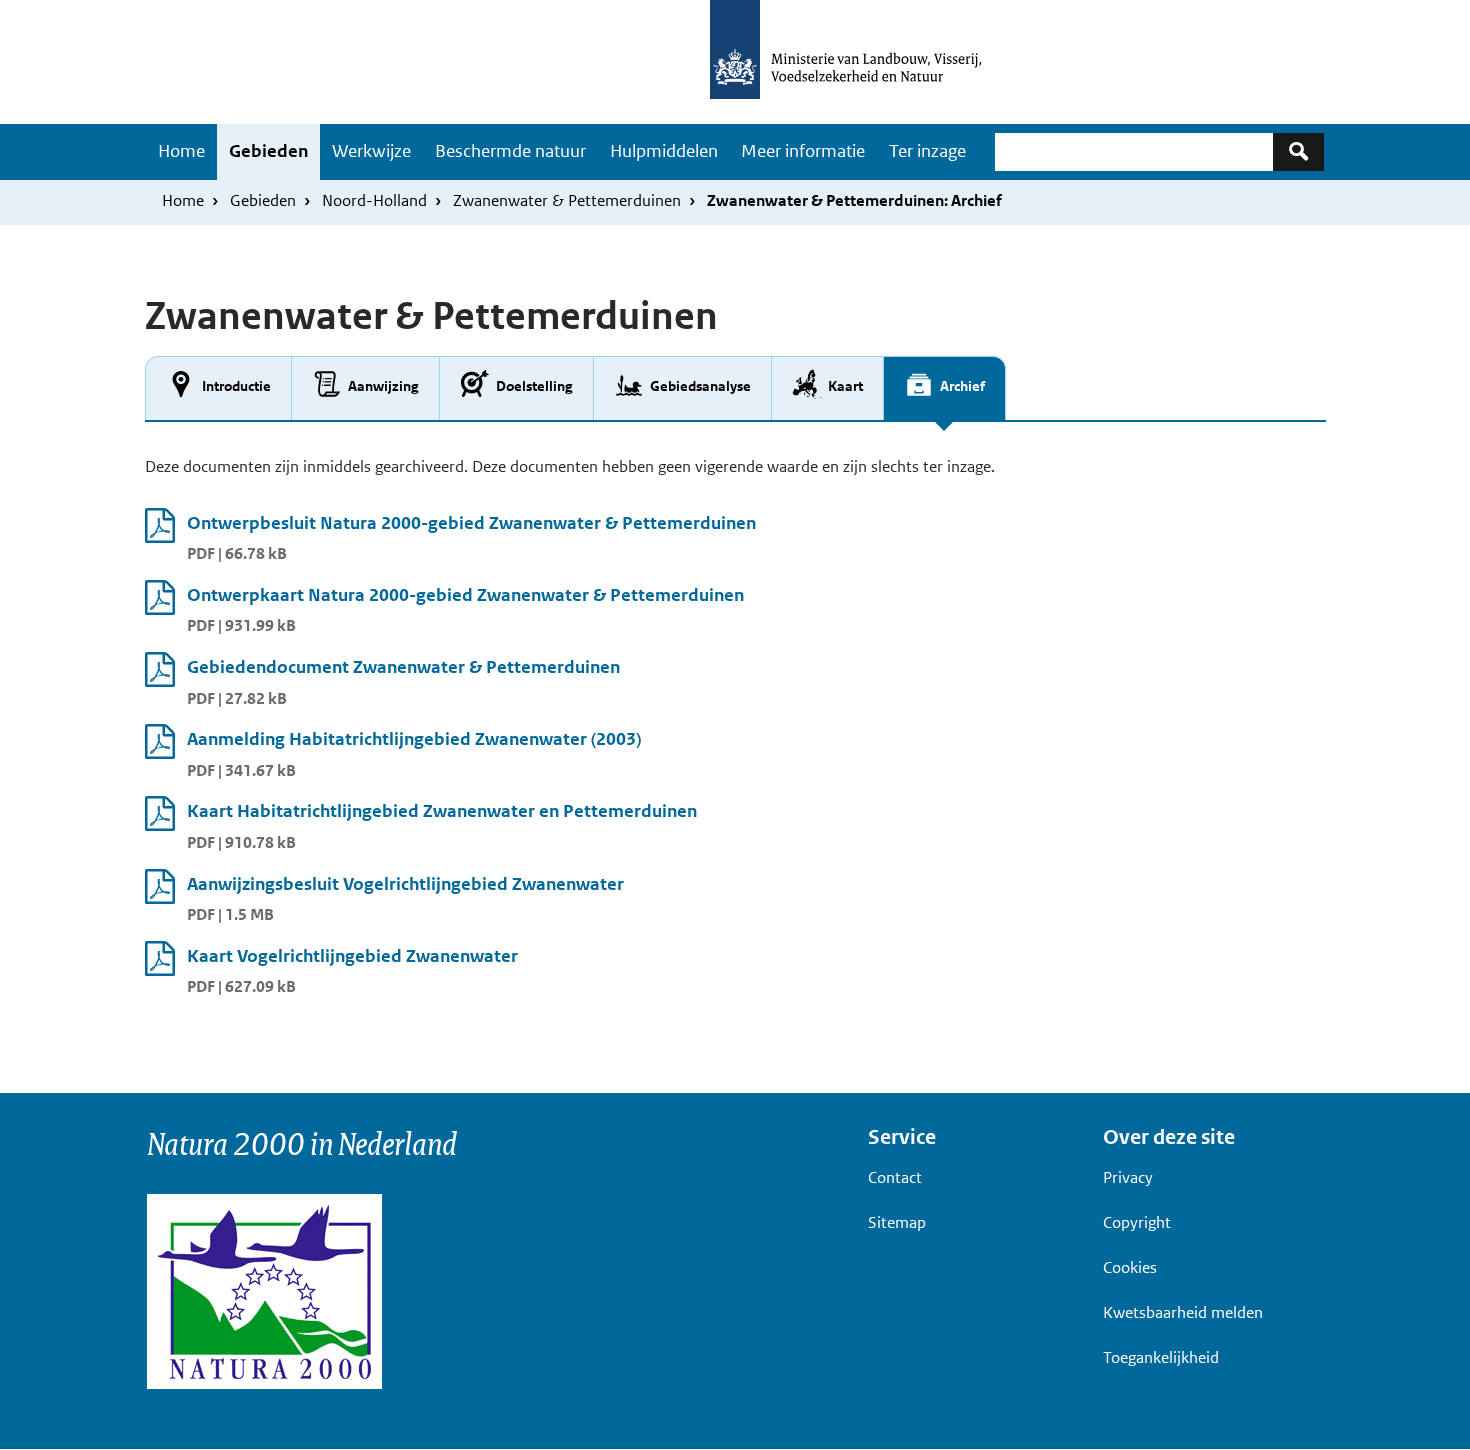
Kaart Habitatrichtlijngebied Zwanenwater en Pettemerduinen (442, 811)
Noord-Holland (374, 200)
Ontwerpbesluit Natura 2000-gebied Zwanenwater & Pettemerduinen (471, 523)
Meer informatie (803, 151)
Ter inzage (927, 151)
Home (181, 151)
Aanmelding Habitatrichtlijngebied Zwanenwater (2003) (414, 739)
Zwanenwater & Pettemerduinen (567, 200)
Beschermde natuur (510, 151)
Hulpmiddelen (664, 151)
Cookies (1130, 1267)
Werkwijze (371, 151)
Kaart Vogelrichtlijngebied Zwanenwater (352, 956)
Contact (895, 1177)
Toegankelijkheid (1161, 1357)
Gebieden (268, 151)
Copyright (1137, 1222)
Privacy (1128, 1177)
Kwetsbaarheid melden (1183, 1312)
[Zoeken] (1298, 151)
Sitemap (897, 1222)
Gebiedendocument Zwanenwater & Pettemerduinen (403, 667)
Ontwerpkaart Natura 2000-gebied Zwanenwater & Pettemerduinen (465, 595)
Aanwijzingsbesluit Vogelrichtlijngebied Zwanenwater (405, 884)
